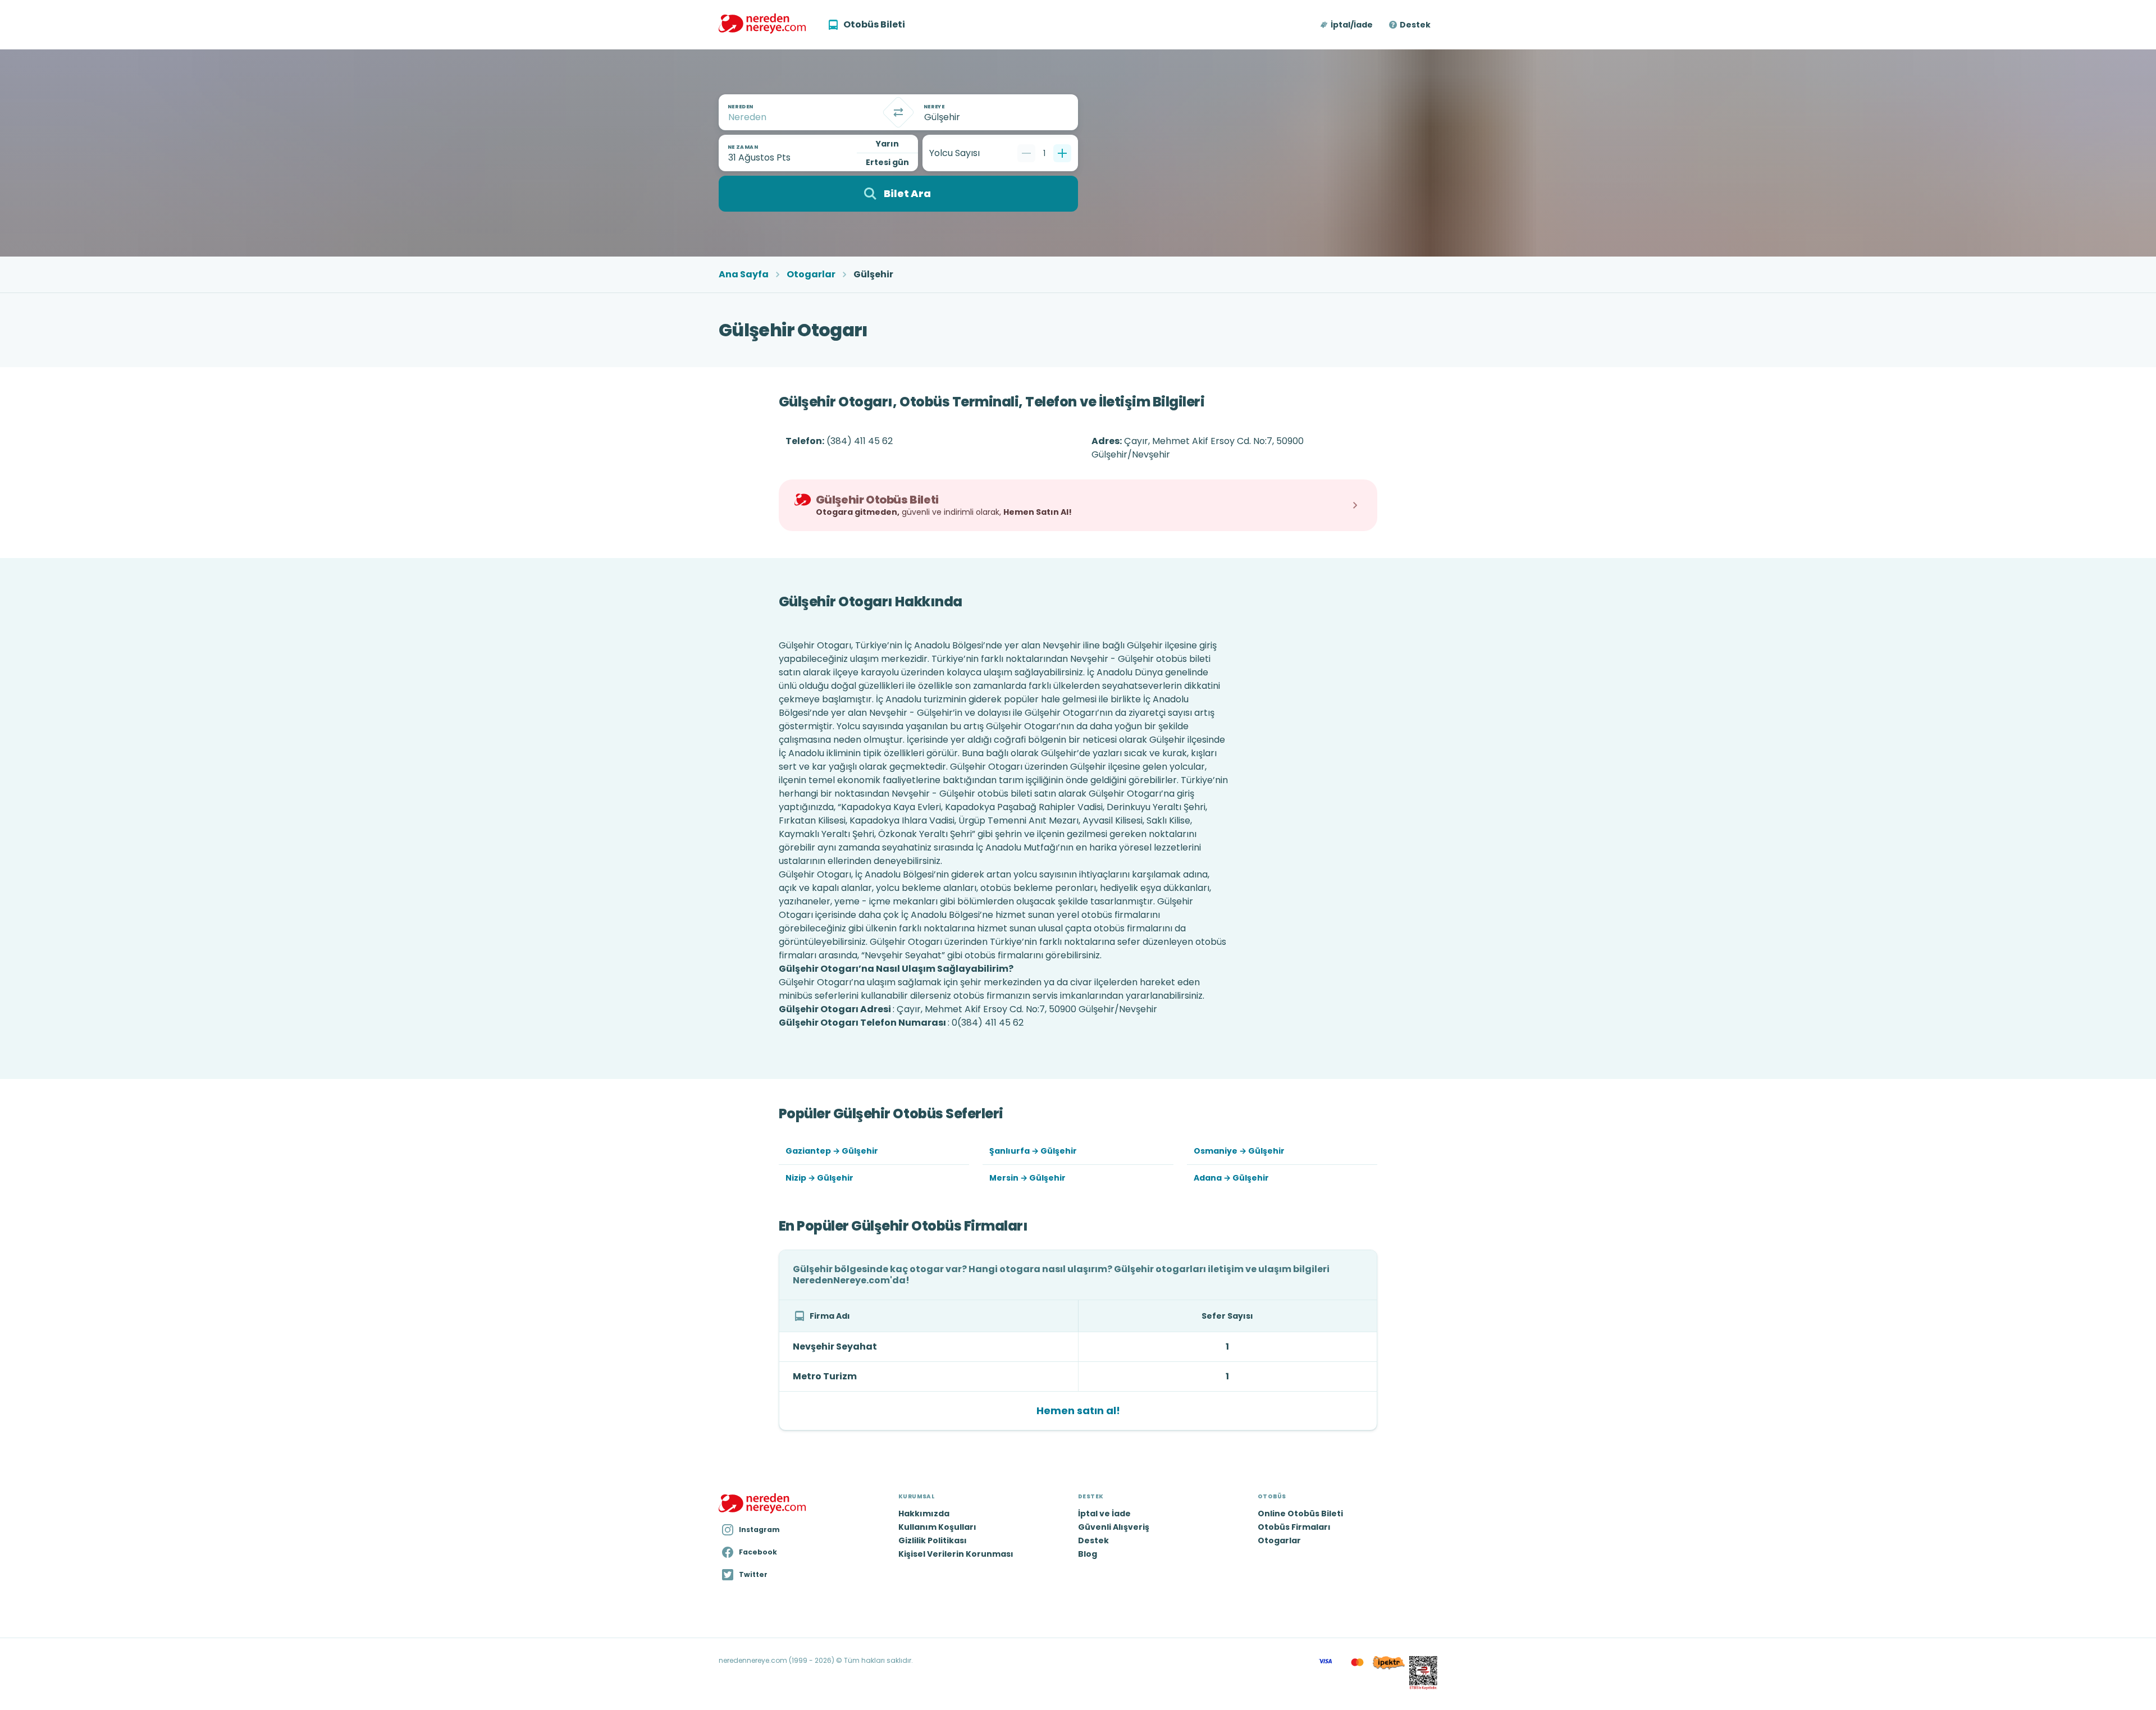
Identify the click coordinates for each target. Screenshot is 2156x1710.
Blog (1088, 1554)
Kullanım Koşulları (937, 1527)
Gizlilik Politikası (933, 1540)
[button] (1347, 25)
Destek (1415, 25)
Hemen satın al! (1078, 1410)
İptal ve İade (1104, 1514)
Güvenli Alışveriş (1114, 1527)
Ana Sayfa (744, 275)
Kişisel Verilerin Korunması (956, 1554)
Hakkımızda (924, 1514)
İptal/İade (1352, 25)
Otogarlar (811, 275)
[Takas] (898, 112)
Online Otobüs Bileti (1300, 1514)
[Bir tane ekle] (1062, 153)
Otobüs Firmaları (1294, 1527)
